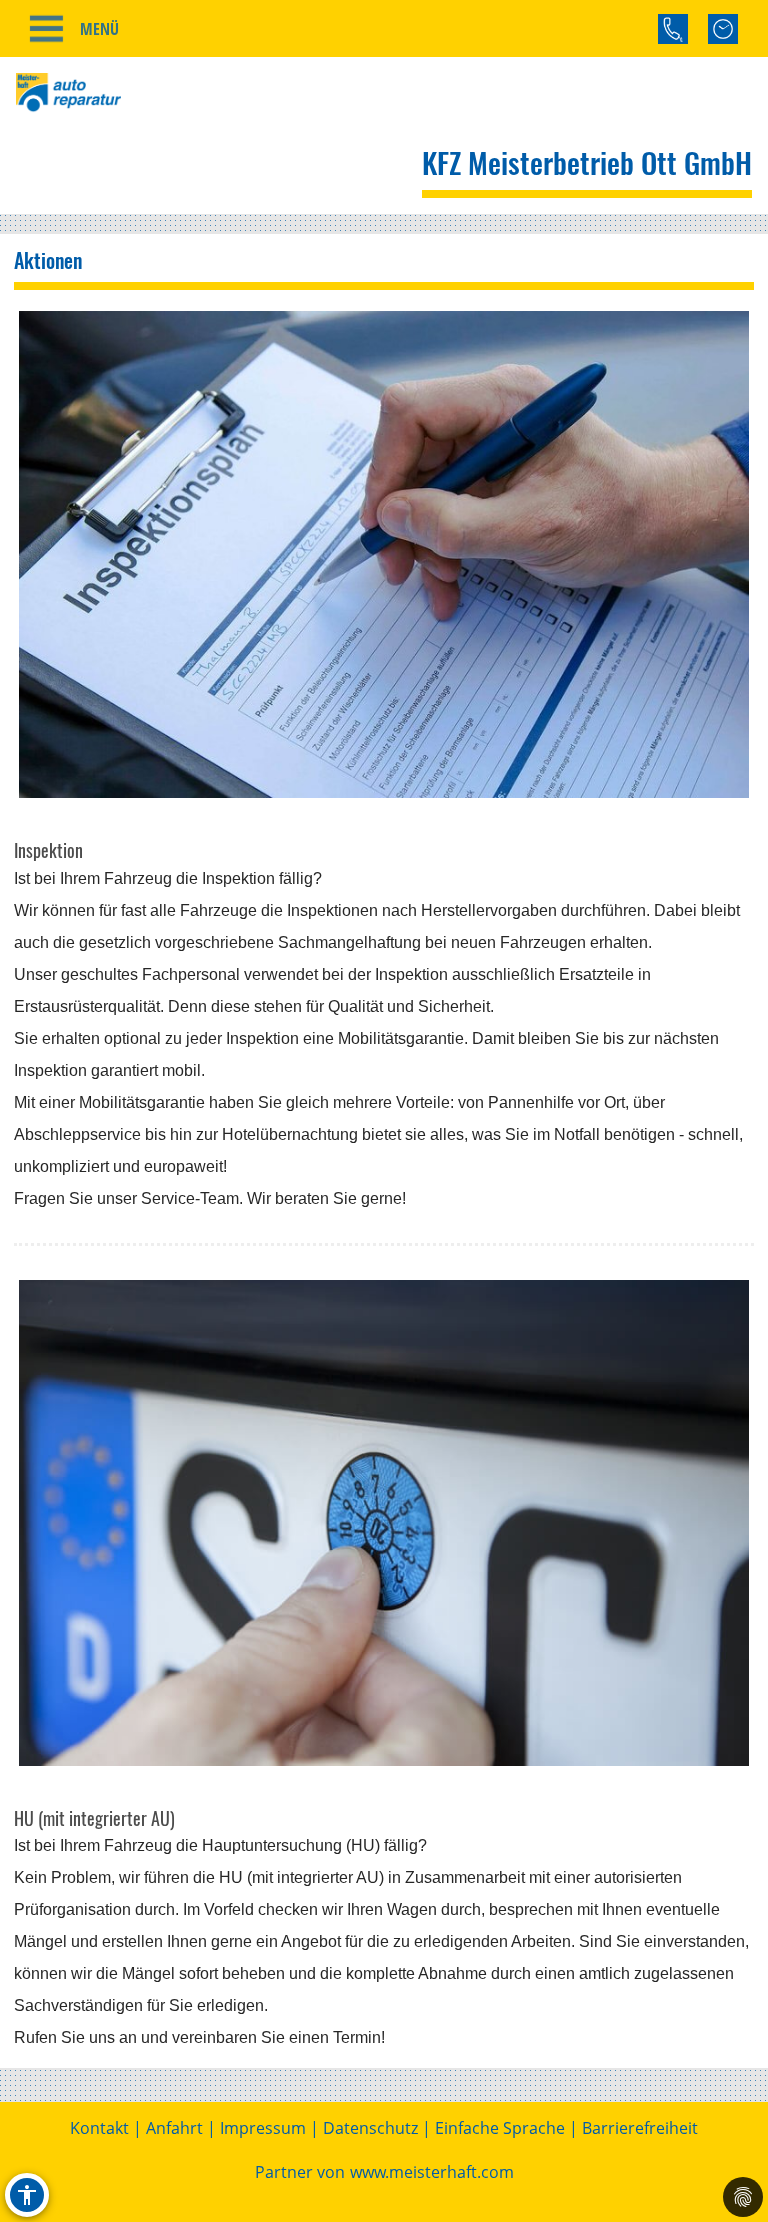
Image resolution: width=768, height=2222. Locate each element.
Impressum (263, 2128)
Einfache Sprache (500, 2128)
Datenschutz (370, 2128)
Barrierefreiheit (640, 2128)
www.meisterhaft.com (432, 2172)
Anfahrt (174, 2128)
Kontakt (99, 2128)
